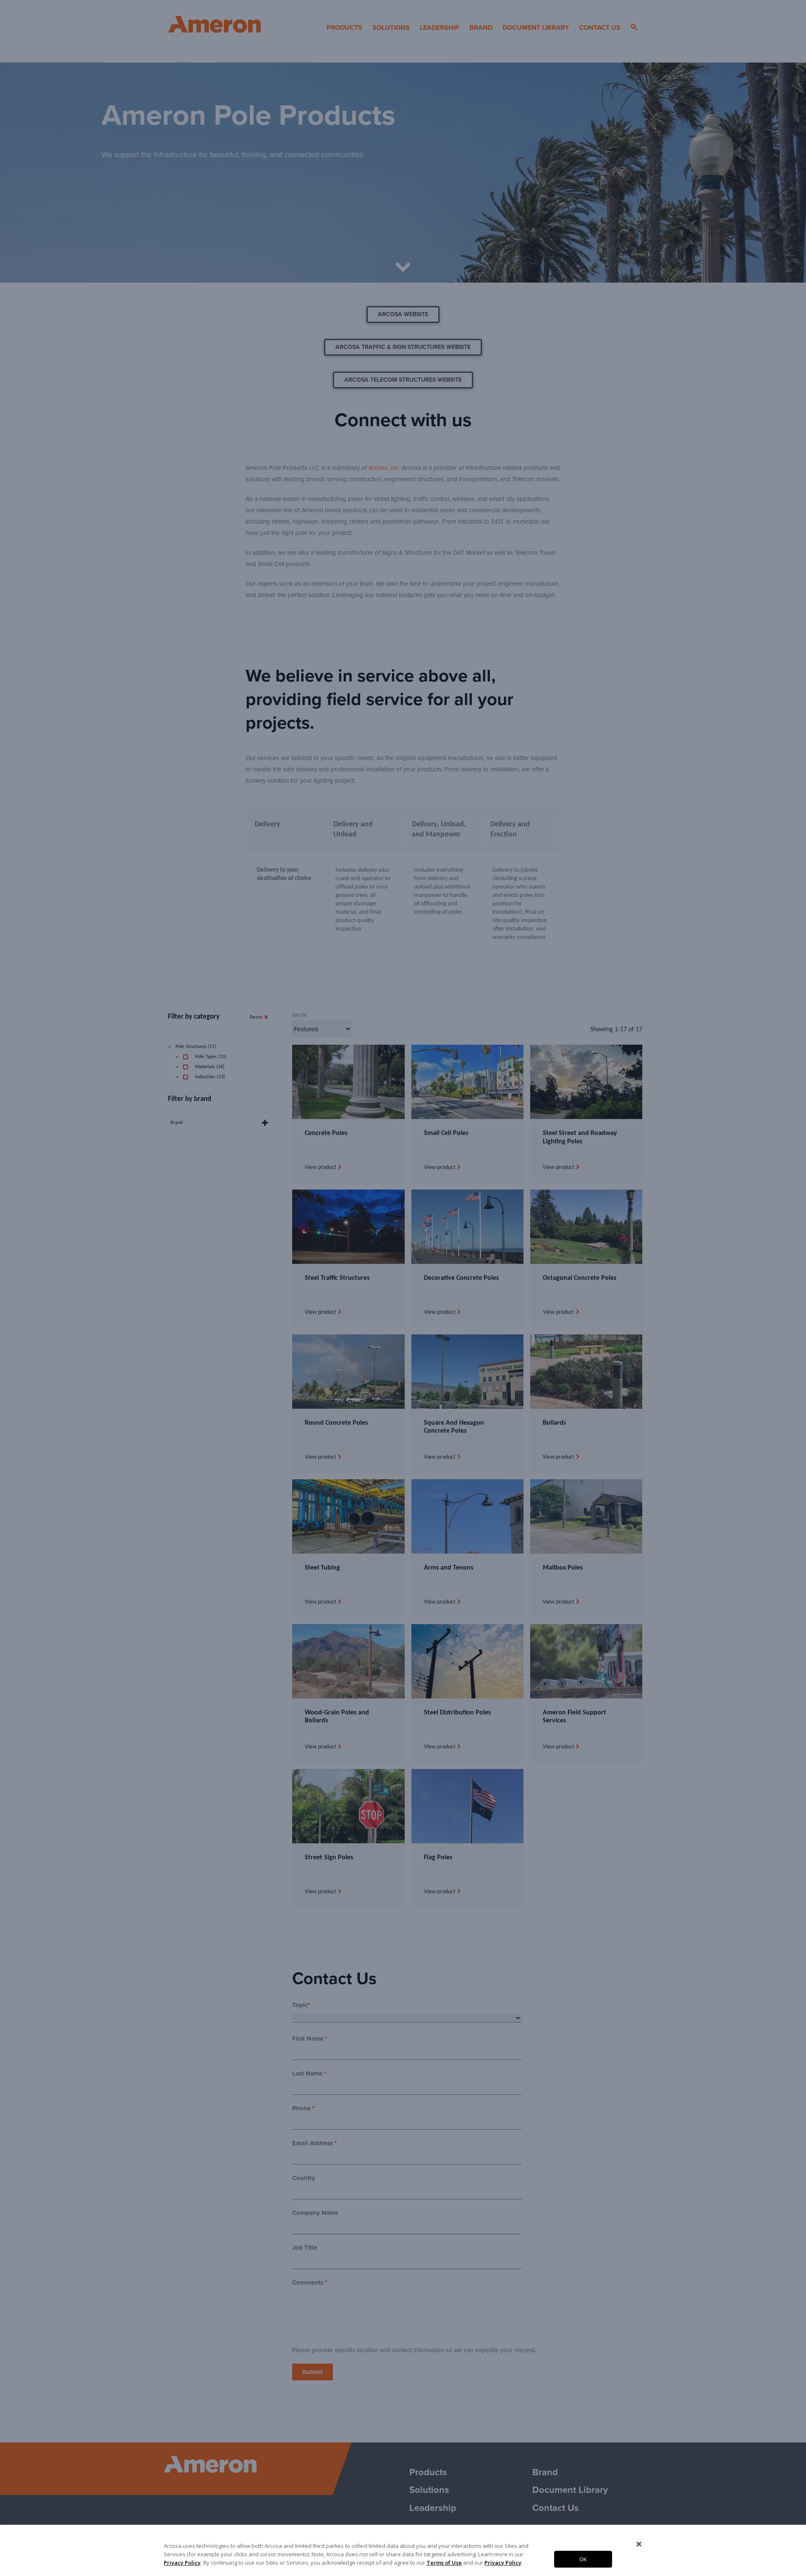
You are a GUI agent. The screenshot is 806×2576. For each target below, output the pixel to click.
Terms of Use (444, 2563)
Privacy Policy (182, 2563)
